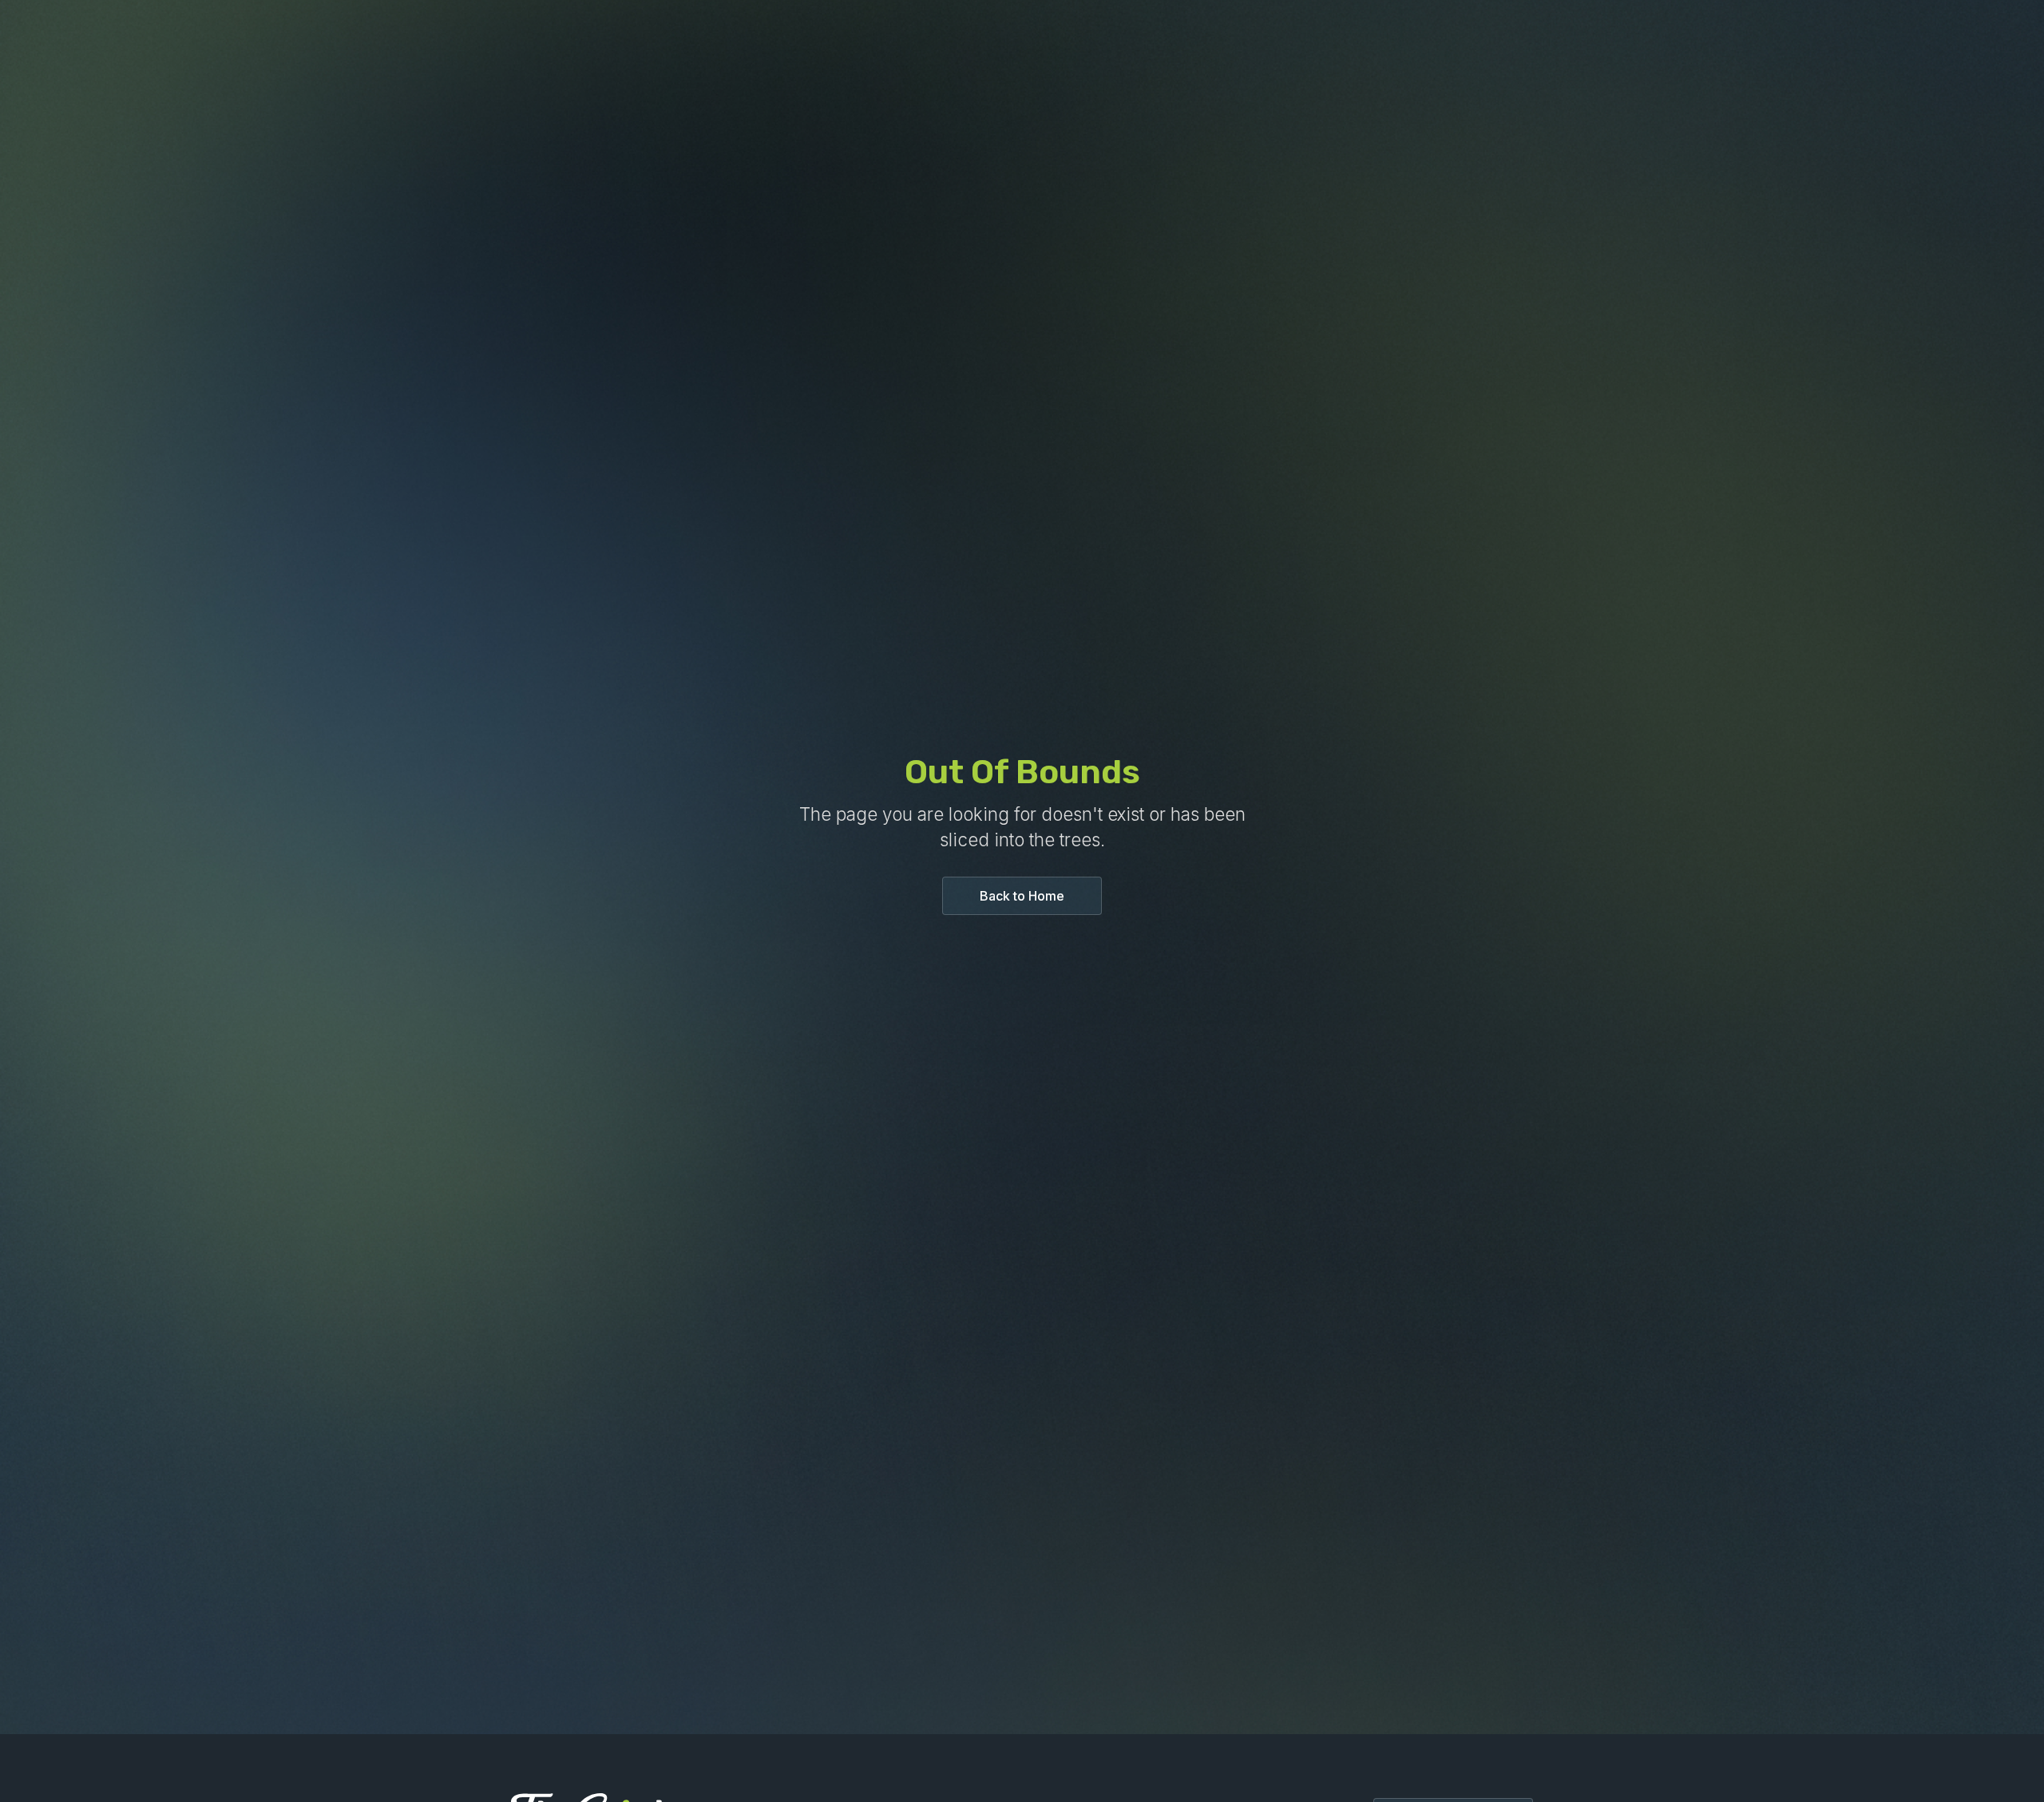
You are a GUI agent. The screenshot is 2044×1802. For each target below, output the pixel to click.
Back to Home (1022, 896)
